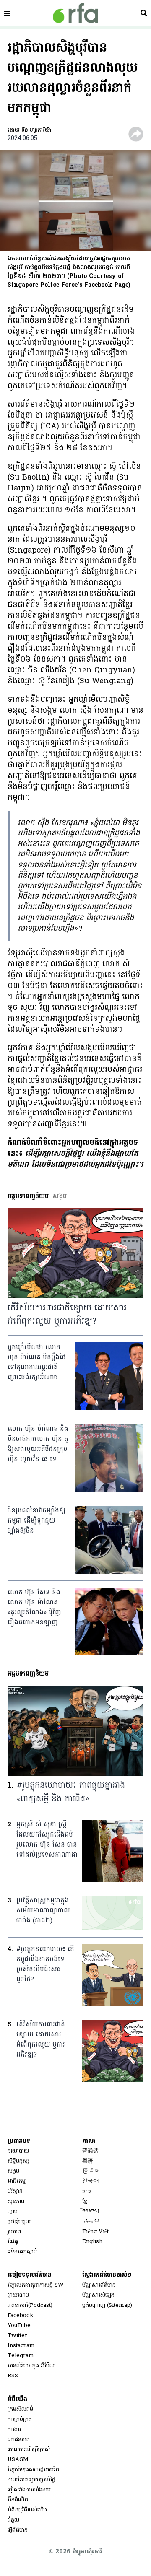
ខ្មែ (85, 2201)
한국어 (90, 2181)
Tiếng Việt (95, 2232)
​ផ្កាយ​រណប (18, 2295)
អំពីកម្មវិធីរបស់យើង (27, 2510)
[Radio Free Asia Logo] (75, 13)
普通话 (90, 2151)
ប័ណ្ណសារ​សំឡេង (98, 2295)
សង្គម (13, 2171)
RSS (13, 2376)
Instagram (21, 2346)
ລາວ (87, 2191)
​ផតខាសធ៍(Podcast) (30, 2305)
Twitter (17, 2336)
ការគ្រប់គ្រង (20, 2419)
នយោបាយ (18, 2151)
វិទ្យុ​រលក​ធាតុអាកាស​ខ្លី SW (36, 2285)
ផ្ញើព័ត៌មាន (18, 2530)
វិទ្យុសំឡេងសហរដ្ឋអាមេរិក (33, 2470)
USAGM (18, 2460)
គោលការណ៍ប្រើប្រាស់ (29, 2450)
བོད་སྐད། (91, 2212)
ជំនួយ (13, 2520)
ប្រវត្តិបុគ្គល (19, 2222)
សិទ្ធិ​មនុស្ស (18, 2161)
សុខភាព (16, 2201)
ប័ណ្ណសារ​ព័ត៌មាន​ (99, 2285)
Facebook (21, 2315)
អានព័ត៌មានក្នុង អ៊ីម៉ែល (31, 2366)
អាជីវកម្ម (17, 2181)
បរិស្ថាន (15, 2191)
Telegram (21, 2356)
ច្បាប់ (13, 2212)
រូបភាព (14, 2232)
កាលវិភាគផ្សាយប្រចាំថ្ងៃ (31, 2480)
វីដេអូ (13, 2242)
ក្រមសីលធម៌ (20, 2409)
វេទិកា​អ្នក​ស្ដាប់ (22, 2252)
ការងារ (14, 2429)
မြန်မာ (90, 2171)
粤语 (88, 2161)
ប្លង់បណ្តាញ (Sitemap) (107, 2305)
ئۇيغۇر (91, 2222)
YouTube (19, 2326)
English (92, 2242)
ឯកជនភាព (19, 2440)
